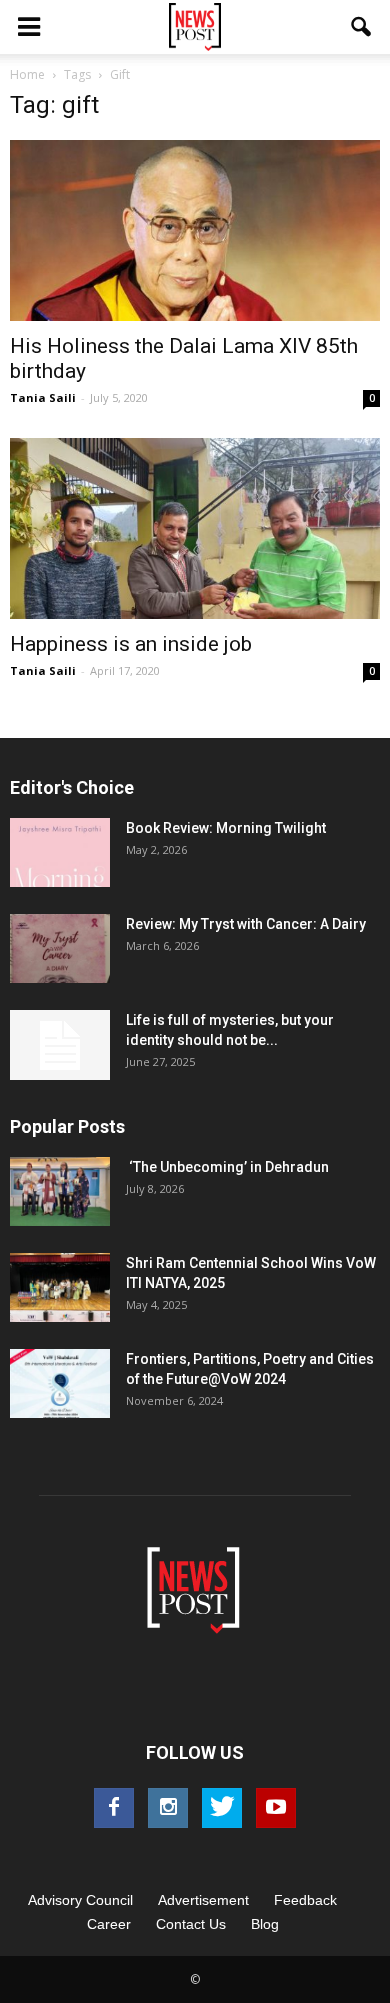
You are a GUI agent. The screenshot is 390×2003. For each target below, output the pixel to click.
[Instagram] (168, 1808)
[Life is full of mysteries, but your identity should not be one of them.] (60, 1045)
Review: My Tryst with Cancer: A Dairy (246, 924)
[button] (362, 27)
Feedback (305, 1900)
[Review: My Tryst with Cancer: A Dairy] (60, 948)
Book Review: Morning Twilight (226, 828)
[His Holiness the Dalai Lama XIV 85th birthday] (195, 230)
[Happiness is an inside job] (195, 528)
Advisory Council (80, 1900)
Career (109, 1924)
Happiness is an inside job (131, 644)
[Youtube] (276, 1808)
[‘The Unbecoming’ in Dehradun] (60, 1191)
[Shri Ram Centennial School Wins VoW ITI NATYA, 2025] (60, 1287)
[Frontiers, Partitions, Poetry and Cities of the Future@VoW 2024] (60, 1383)
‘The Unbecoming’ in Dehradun (227, 1167)
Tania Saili (43, 397)
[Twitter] (222, 1808)
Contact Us (191, 1924)
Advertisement (203, 1900)
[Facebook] (114, 1808)
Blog (265, 1924)
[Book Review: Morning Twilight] (60, 852)
